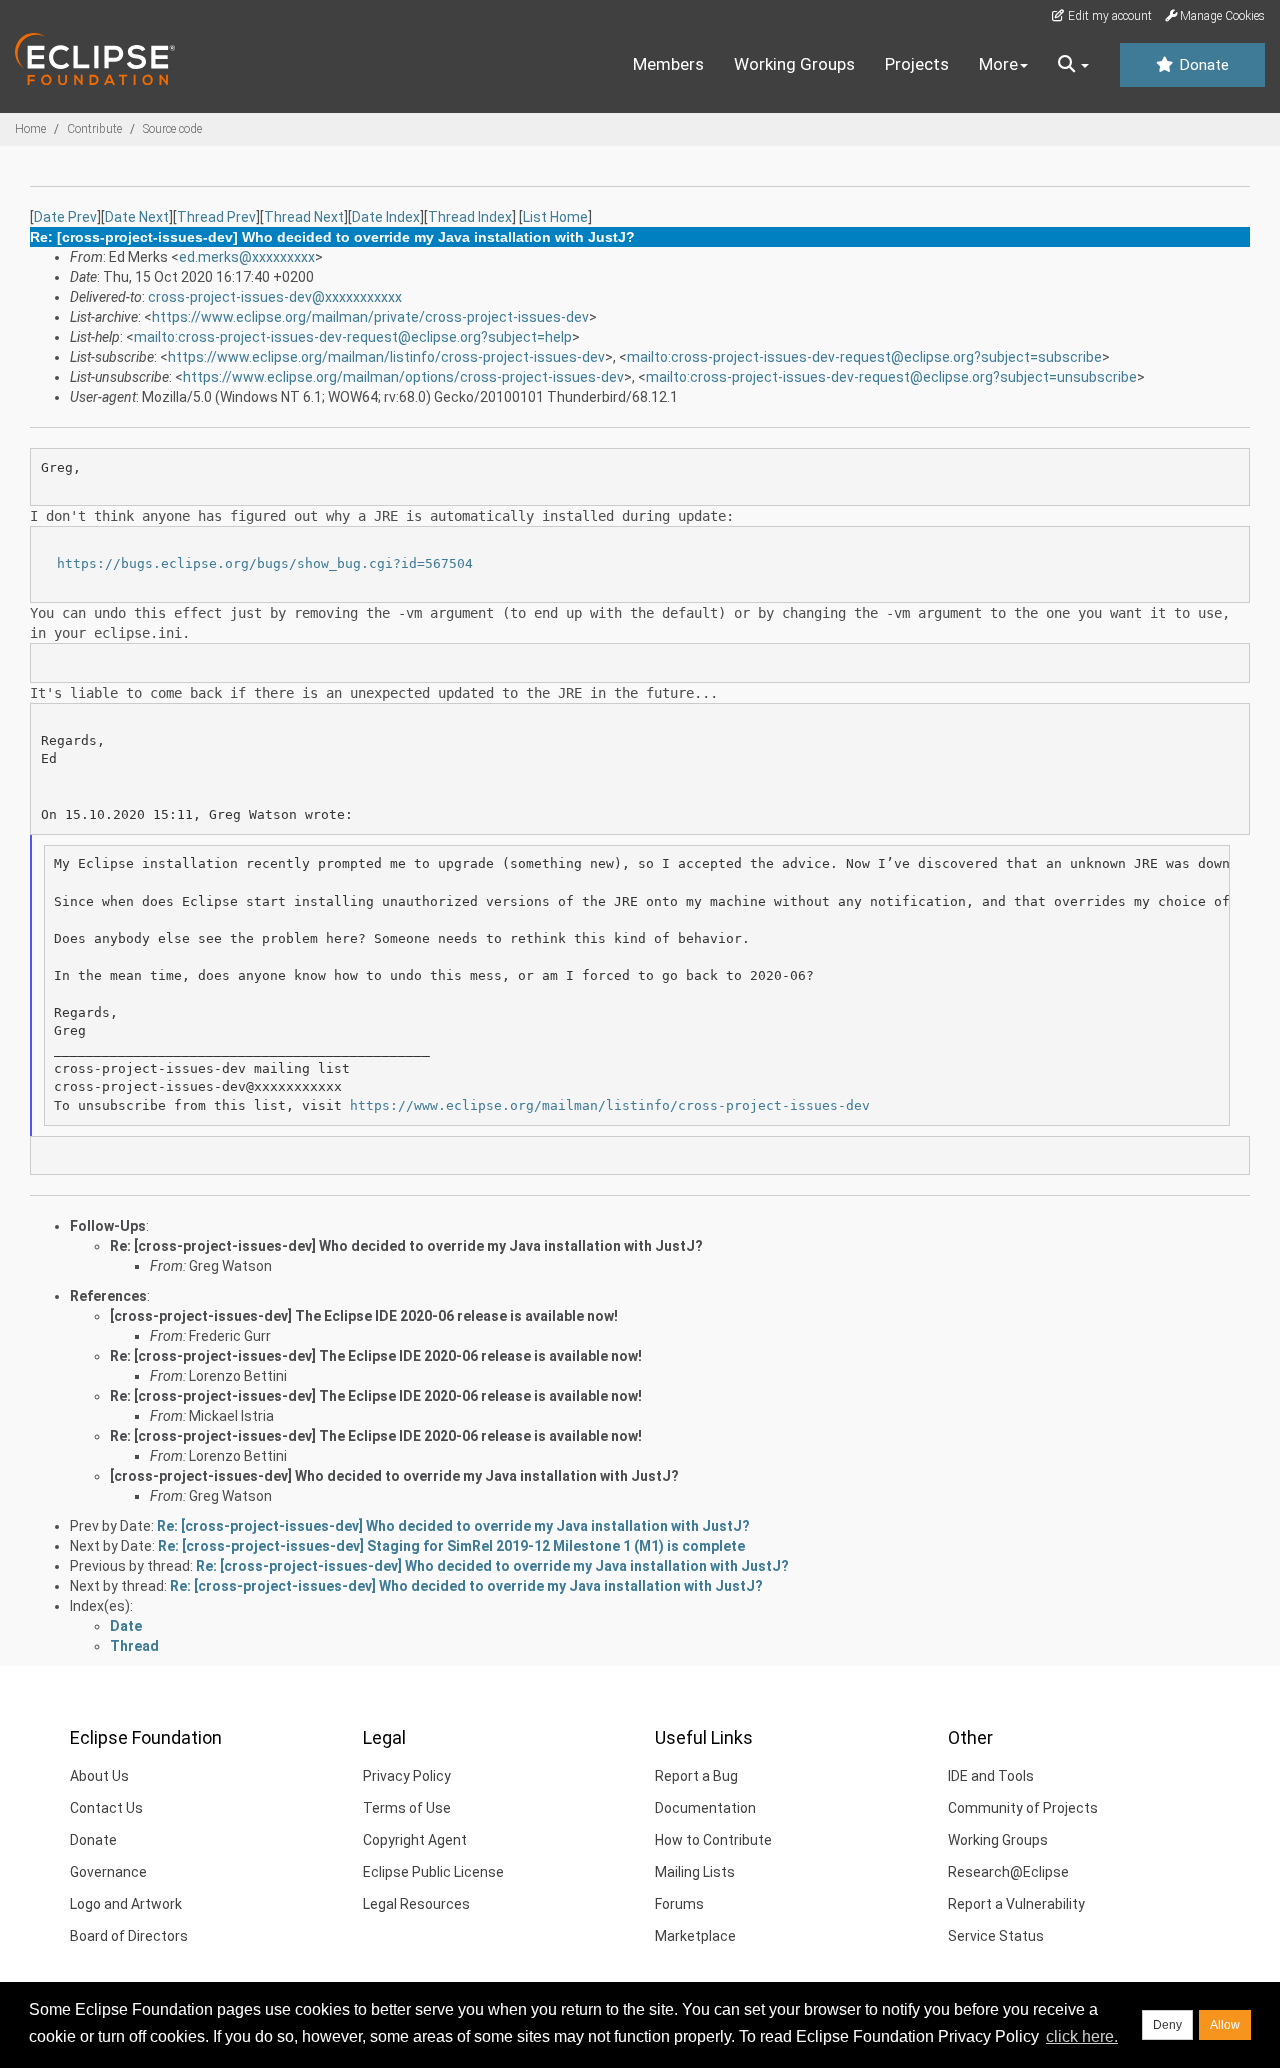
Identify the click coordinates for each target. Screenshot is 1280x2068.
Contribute (94, 129)
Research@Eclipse (1008, 1872)
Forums (679, 1904)
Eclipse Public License (433, 1872)
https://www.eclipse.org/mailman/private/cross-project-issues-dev (370, 317)
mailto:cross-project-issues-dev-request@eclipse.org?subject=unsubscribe (891, 377)
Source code (172, 129)
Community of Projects (1023, 1808)
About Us (99, 1776)
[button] (1073, 65)
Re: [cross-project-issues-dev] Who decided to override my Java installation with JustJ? (406, 1246)
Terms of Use (407, 1808)
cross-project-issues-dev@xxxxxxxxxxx (275, 297)
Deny (1167, 2025)
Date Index (386, 217)
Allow (1225, 2025)
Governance (108, 1872)
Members (668, 64)
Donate (1202, 65)
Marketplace (695, 1936)
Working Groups (794, 64)
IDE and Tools (991, 1776)
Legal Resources (416, 1904)
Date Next (137, 217)
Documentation (705, 1808)
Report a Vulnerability (1016, 1904)
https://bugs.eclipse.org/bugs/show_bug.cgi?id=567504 (265, 563)
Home (30, 129)
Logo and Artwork (126, 1904)
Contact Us (106, 1808)
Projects (917, 64)
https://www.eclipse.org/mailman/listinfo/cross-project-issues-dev (386, 357)
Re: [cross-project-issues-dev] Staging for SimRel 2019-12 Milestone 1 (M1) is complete (451, 1546)
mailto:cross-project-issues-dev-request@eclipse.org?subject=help (353, 337)
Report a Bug (696, 1776)
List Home (555, 217)
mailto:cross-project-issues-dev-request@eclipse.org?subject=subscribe (864, 357)
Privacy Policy (407, 1776)
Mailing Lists (695, 1872)
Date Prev (65, 217)
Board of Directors (129, 1936)
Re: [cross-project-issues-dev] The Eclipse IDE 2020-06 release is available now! (376, 1356)
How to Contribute (713, 1840)
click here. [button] (1082, 2036)
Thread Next (304, 217)
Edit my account (1108, 16)
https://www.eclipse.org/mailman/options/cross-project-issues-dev (403, 377)
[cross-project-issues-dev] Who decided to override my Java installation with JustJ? (394, 1476)
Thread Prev (216, 217)
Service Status (996, 1936)
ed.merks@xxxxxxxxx (247, 257)
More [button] (998, 64)
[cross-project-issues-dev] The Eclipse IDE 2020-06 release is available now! (364, 1316)
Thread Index (470, 217)
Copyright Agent (415, 1840)
